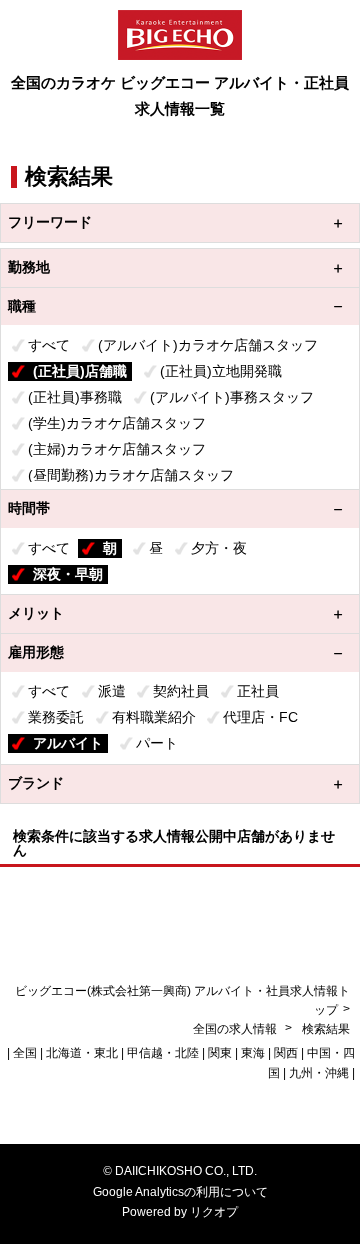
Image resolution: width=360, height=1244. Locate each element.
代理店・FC (260, 717)
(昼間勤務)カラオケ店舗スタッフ (131, 475)
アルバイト (68, 743)
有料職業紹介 (154, 717)
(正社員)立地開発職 (221, 371)
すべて (49, 345)
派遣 (112, 691)
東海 (253, 1053)
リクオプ (214, 1212)
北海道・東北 (82, 1053)
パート (157, 743)
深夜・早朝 (68, 574)
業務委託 (56, 717)
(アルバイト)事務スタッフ (232, 397)
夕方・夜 (219, 548)
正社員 (258, 691)
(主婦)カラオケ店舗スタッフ (117, 449)
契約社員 (181, 691)
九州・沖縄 (319, 1073)
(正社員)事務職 (75, 397)
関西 (286, 1053)
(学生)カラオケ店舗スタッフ (117, 423)
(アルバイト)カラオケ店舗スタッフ (208, 345)
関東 (220, 1053)
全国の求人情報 (236, 1029)
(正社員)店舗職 (80, 371)
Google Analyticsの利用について (180, 1192)
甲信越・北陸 (163, 1053)
